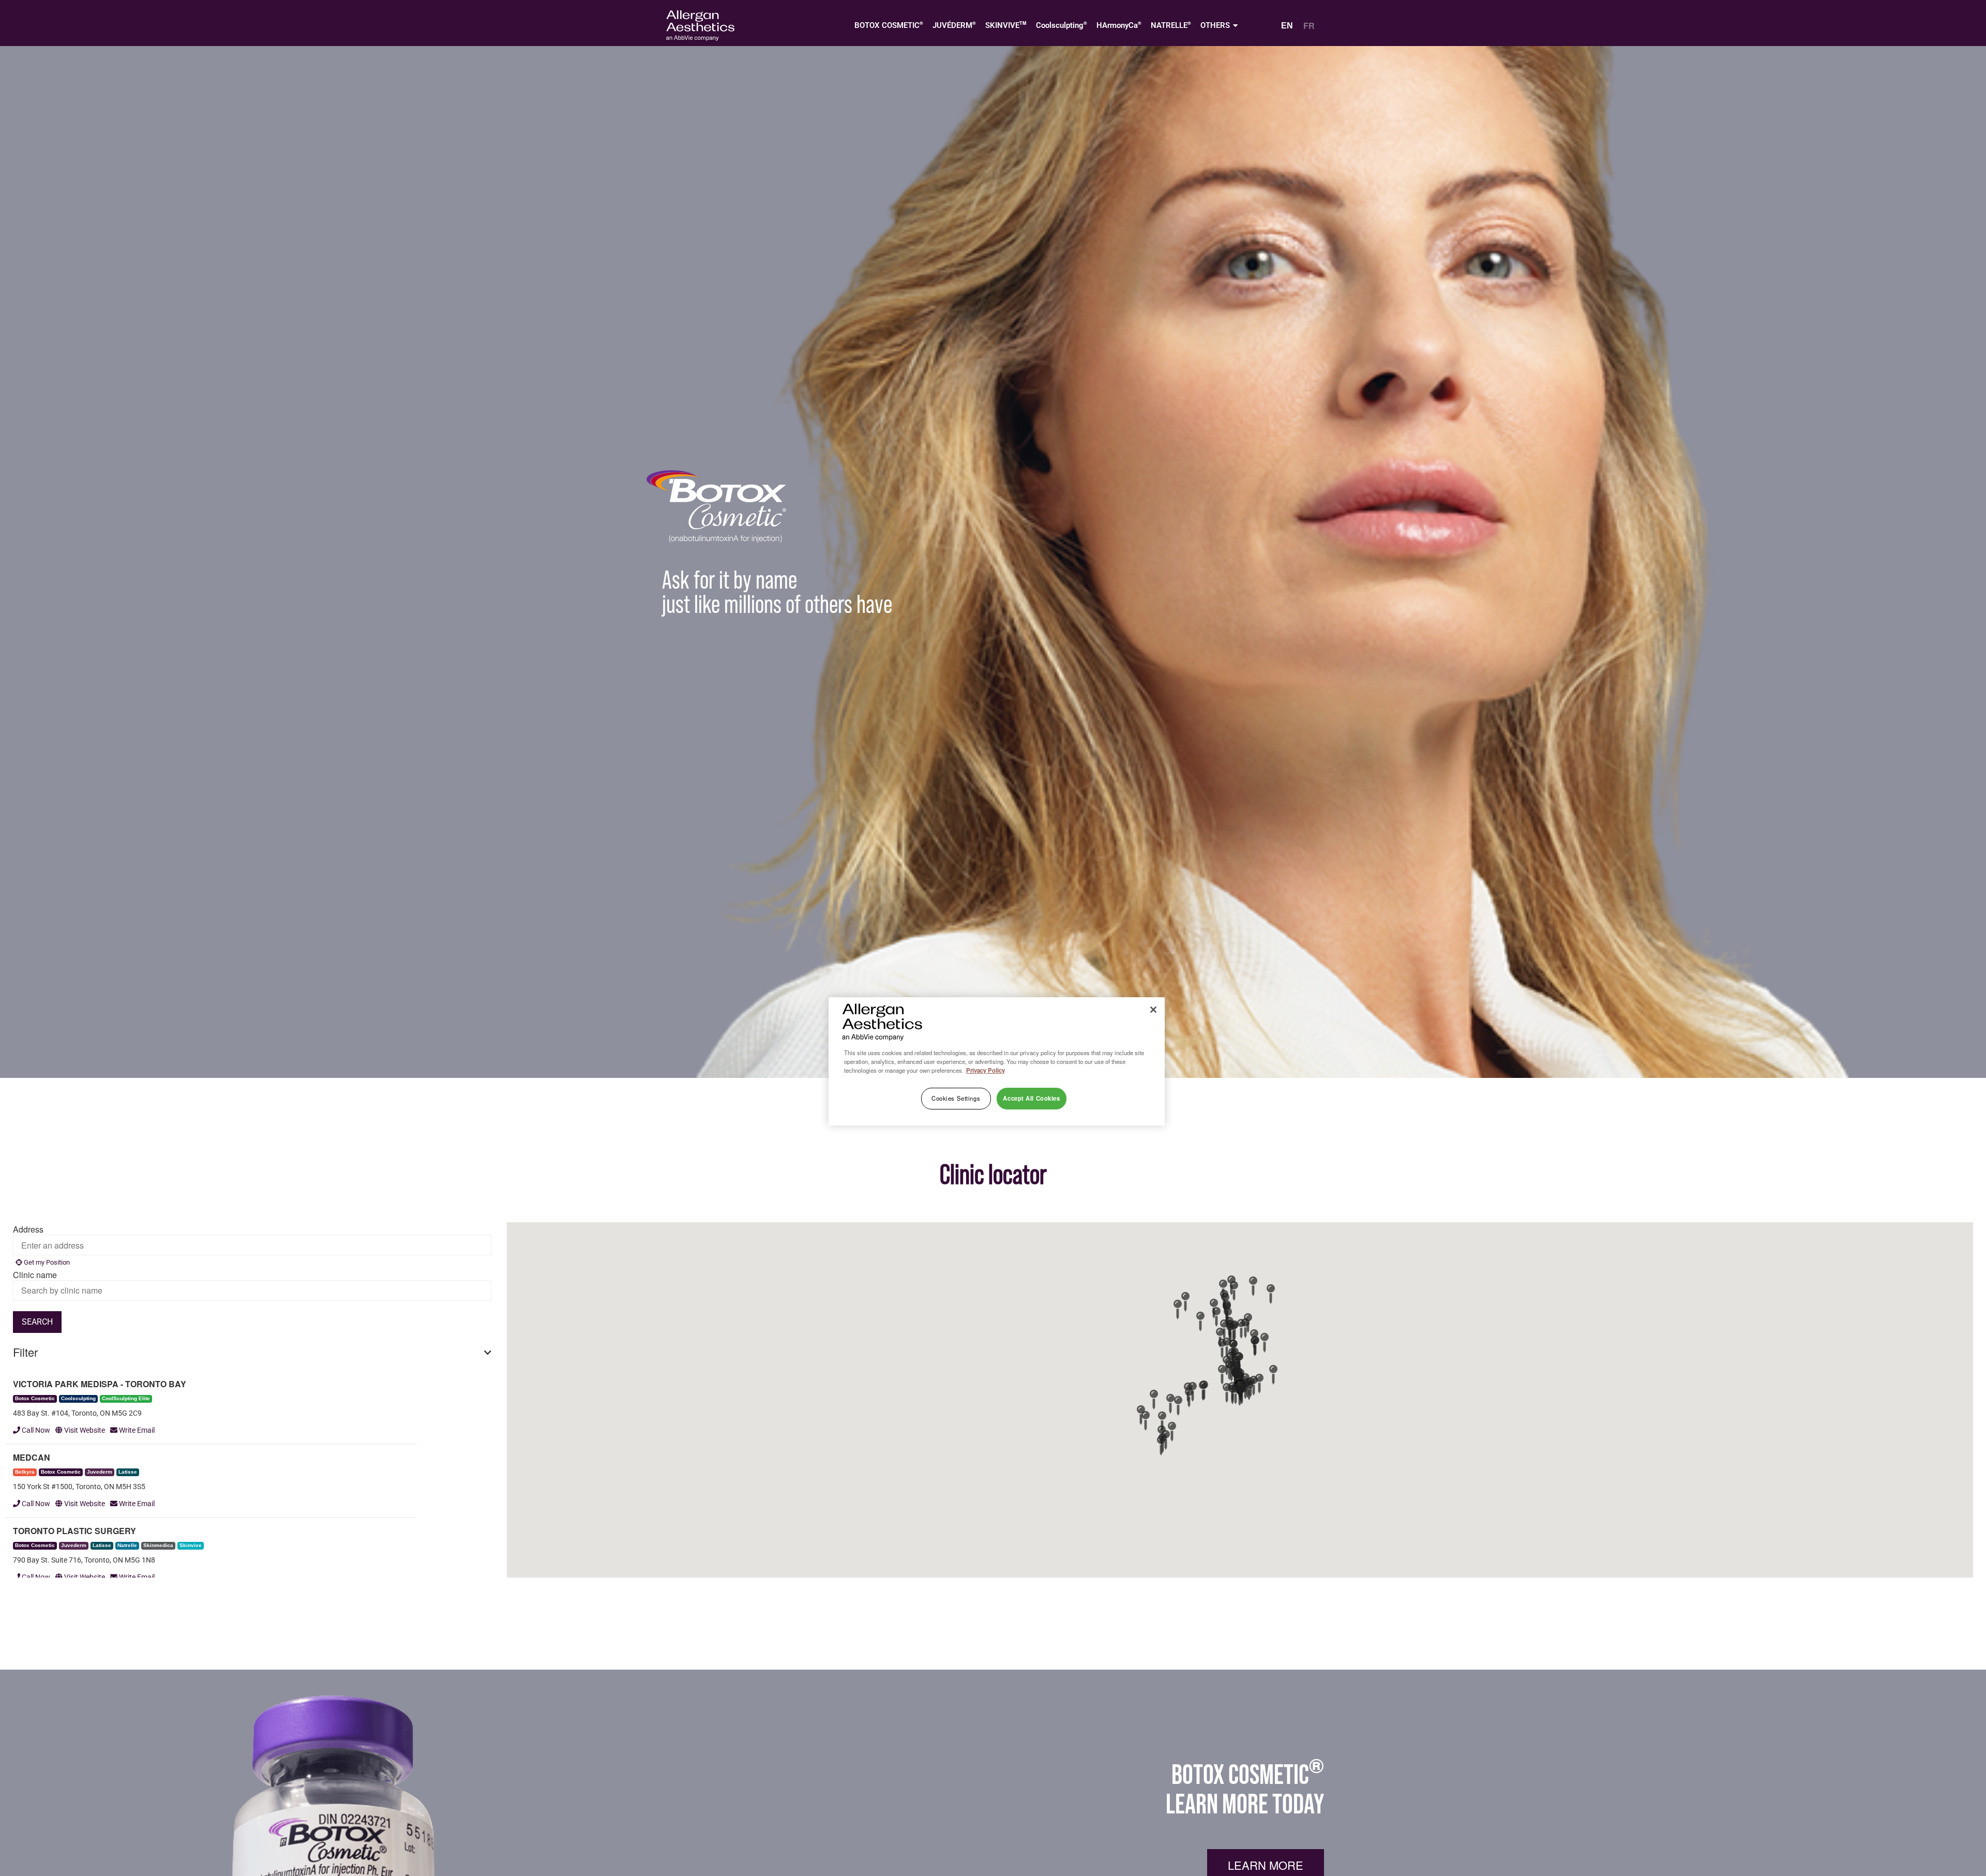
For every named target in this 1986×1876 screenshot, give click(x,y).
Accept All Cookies (1031, 1098)
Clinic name (35, 1275)
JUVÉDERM (954, 25)
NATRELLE (1171, 25)
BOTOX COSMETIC (889, 25)
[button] (1240, 1397)
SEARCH (37, 1322)
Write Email (136, 1430)
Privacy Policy (986, 1070)
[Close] (1153, 1010)
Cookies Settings (956, 1098)
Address (28, 1229)
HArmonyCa (1119, 25)
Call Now (35, 1430)
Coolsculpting (1062, 25)
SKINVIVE (1006, 25)
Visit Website (84, 1430)
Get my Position (46, 1262)
